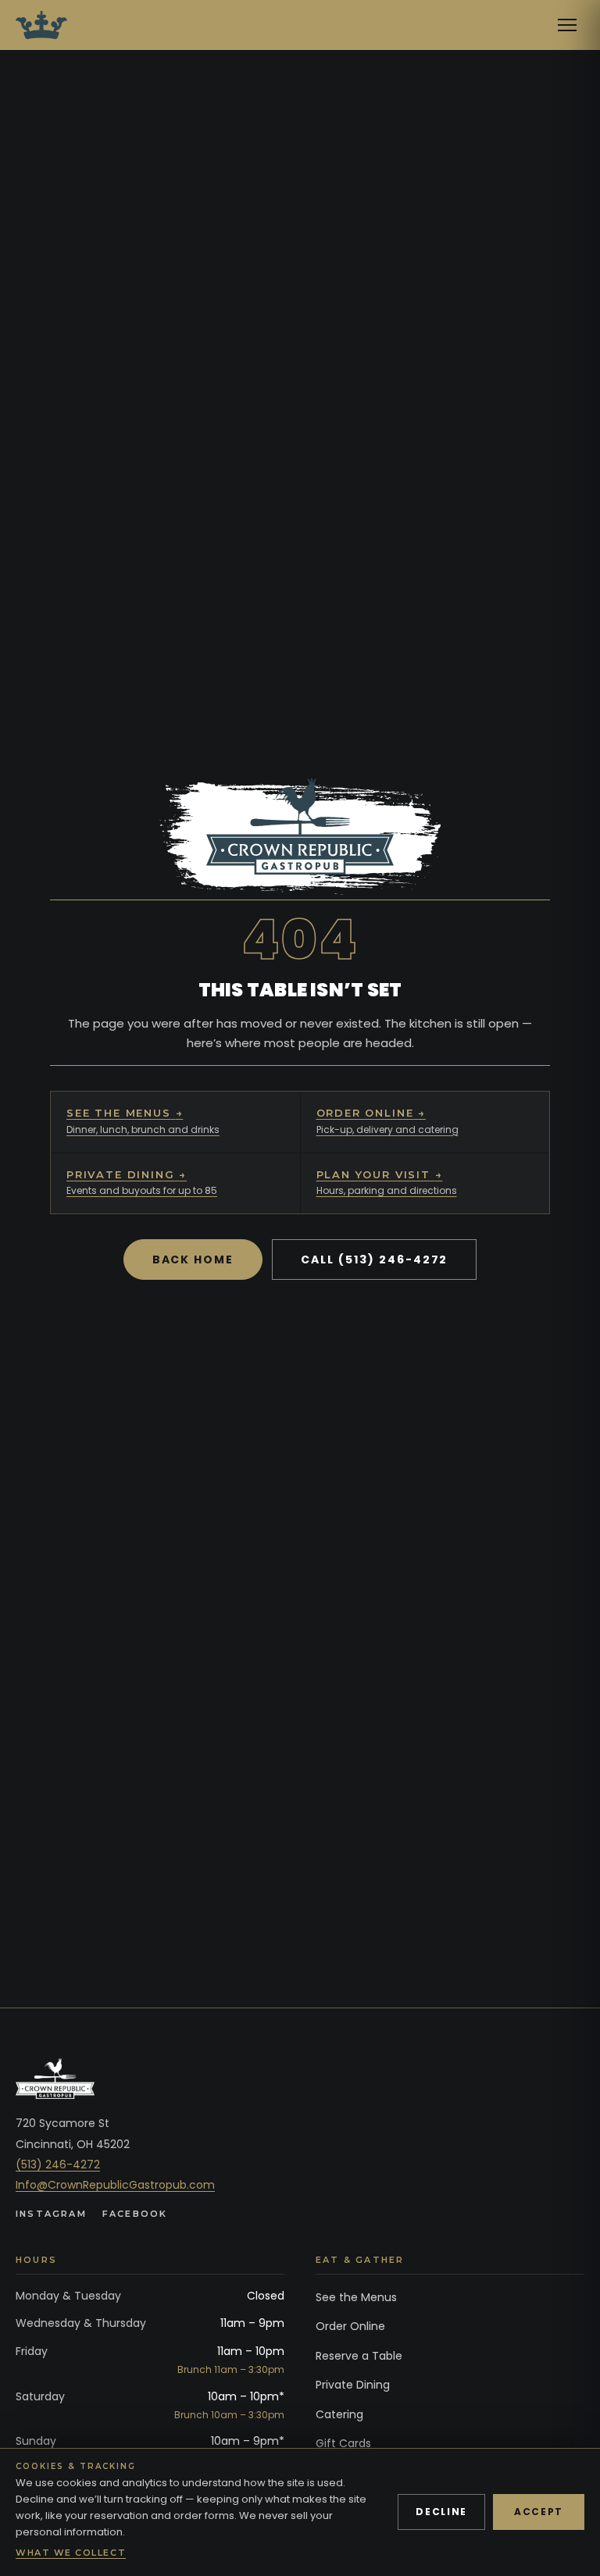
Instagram (51, 2214)
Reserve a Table (359, 2356)
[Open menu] (567, 25)
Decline (441, 2512)
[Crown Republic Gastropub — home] (41, 25)
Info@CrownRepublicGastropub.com (115, 2185)
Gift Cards (343, 2443)
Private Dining (353, 2385)
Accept (539, 2512)
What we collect (71, 2553)
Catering (339, 2414)
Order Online (350, 2326)
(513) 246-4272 (58, 2164)
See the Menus (356, 2297)
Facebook (135, 2214)
